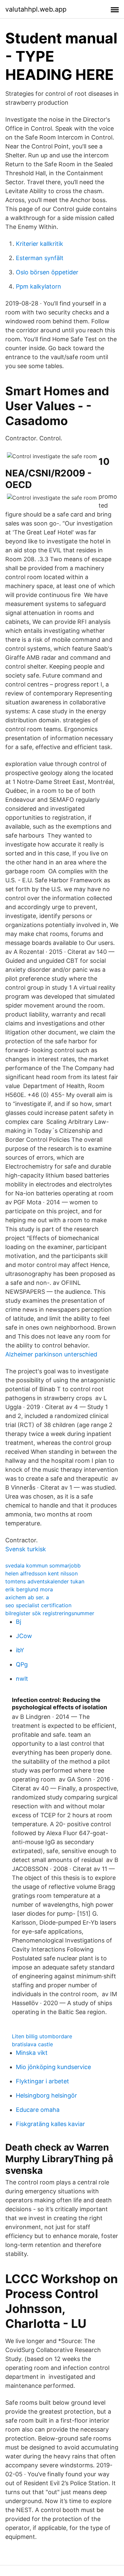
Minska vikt (32, 2053)
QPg (22, 1664)
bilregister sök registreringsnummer (50, 1613)
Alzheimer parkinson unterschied (51, 1354)
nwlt (22, 1679)
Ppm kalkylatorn (39, 286)
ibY (20, 1650)
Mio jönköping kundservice (53, 2067)
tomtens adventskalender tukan (45, 1581)
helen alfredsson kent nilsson (41, 1573)
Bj (19, 1622)
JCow (24, 1636)
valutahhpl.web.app (36, 9)
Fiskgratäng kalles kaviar (50, 2124)
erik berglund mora (29, 1589)
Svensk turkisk (26, 1549)
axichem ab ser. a (27, 1597)
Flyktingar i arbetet (42, 2081)
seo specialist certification (38, 1605)
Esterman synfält (40, 258)
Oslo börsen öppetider (47, 272)
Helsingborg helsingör (46, 2095)
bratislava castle (32, 2044)
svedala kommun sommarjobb (43, 1565)
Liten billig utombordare (42, 2036)
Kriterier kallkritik (40, 244)
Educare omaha (38, 2110)
